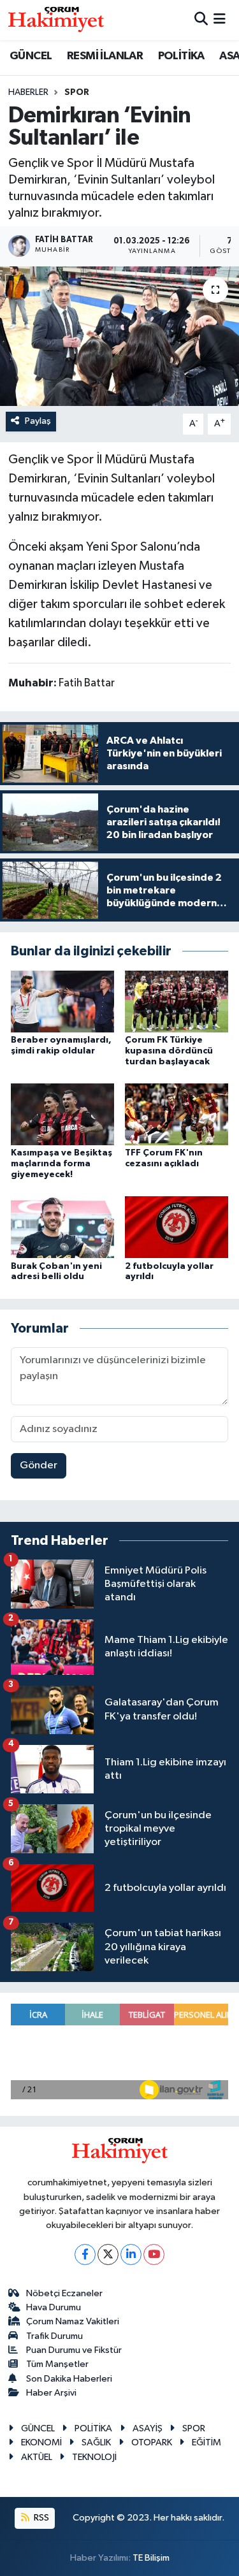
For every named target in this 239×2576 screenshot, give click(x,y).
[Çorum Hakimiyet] (56, 20)
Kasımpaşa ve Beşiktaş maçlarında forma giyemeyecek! (62, 1164)
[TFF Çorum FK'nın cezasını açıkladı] (177, 1114)
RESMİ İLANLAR (105, 56)
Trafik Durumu (54, 2336)
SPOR (77, 92)
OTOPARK (152, 2442)
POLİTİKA (181, 56)
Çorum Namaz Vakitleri (73, 2321)
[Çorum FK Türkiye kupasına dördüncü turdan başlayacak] (177, 1001)
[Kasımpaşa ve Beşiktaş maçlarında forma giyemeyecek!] (62, 1114)
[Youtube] (154, 2254)
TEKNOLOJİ (94, 2457)
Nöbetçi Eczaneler (64, 2293)
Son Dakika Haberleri (69, 2379)
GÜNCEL (31, 56)
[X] (108, 2254)
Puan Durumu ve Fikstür (74, 2350)
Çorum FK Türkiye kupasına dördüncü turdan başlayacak (169, 1051)
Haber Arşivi (51, 2393)
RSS (40, 2518)
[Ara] (201, 20)
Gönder (39, 1465)
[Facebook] (85, 2254)
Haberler (28, 92)
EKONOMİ (41, 2442)
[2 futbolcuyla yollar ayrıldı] (177, 1227)
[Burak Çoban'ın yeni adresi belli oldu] (62, 1227)
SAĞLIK (96, 2442)
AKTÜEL (37, 2457)
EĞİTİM (206, 2442)
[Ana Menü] (220, 20)
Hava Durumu (54, 2307)
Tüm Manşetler (57, 2364)
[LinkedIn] (131, 2254)
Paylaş (38, 421)
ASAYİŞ (148, 2428)
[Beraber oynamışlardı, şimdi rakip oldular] (62, 1001)
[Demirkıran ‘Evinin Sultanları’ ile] (119, 336)
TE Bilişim (151, 2558)
